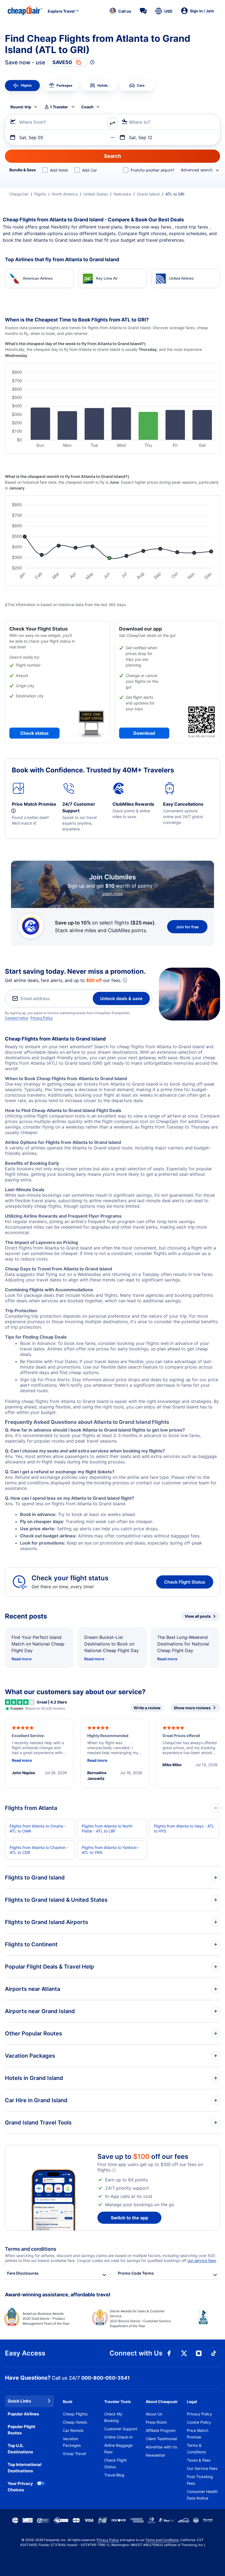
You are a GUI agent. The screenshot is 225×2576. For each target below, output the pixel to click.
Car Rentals (73, 2430)
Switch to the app (130, 2218)
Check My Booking (113, 2417)
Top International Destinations (25, 2468)
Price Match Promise (198, 2434)
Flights (40, 194)
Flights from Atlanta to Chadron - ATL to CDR (39, 1850)
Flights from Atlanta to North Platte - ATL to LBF (107, 1828)
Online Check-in (118, 2437)
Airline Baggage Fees (118, 2449)
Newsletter (155, 2455)
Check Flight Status (185, 1582)
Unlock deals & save (121, 998)
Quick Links (19, 2401)
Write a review (147, 1708)
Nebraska (122, 194)
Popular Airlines (23, 2414)
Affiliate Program (161, 2430)
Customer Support (121, 2429)
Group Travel (74, 2453)
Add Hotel (59, 170)
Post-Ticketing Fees (200, 2480)
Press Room (156, 2422)
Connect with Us (136, 2353)
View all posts (198, 1616)
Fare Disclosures (23, 2273)
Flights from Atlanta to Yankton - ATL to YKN (111, 1850)
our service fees (202, 2260)
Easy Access (25, 2353)
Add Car (89, 170)
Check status (34, 733)
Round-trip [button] (21, 107)
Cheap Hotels (75, 2422)
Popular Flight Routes (22, 2430)
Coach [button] (87, 107)
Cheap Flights (75, 2414)
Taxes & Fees (199, 2460)
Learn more (113, 894)
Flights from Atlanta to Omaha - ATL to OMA (38, 1828)
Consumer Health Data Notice (202, 2495)
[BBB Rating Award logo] (199, 2321)
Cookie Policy (199, 2422)
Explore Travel (61, 11)
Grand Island (148, 194)
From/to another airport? (152, 170)
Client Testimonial (161, 2439)
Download (144, 733)
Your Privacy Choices (20, 2487)
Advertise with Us (161, 2447)
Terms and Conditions (162, 2540)
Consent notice (17, 1018)
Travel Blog (114, 2475)
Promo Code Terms (136, 2273)
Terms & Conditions (196, 2449)
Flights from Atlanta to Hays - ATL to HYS (184, 1828)
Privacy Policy (42, 1018)
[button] (120, 11)
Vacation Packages (72, 2442)
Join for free (187, 927)
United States (96, 194)
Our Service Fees (202, 2468)
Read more (22, 1659)
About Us (154, 2414)
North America (65, 194)
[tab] (22, 86)
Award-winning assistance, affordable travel (58, 2295)
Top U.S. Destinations (20, 2449)
